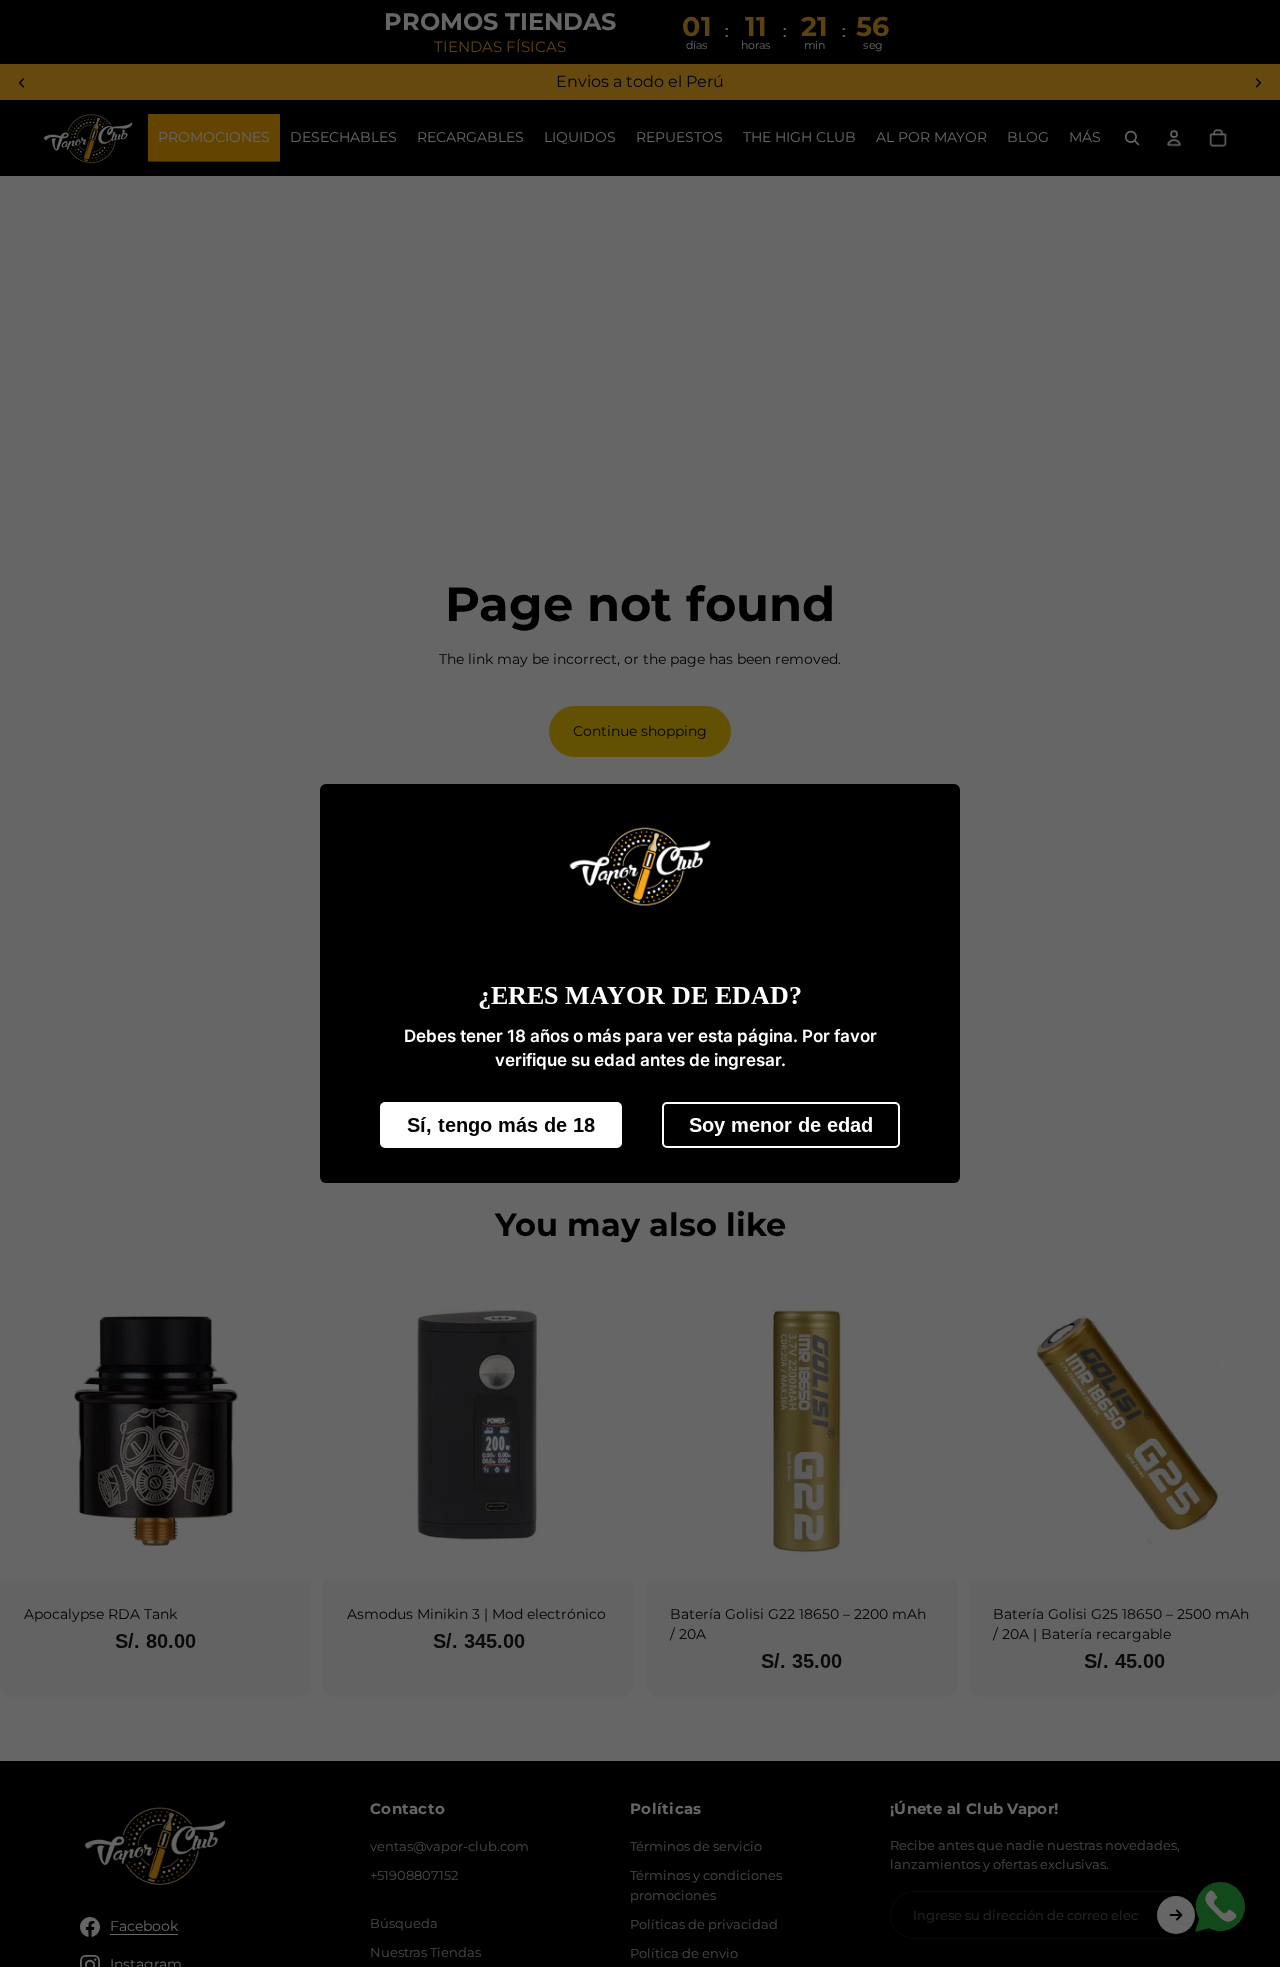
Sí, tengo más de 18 (501, 1124)
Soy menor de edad (781, 1124)
